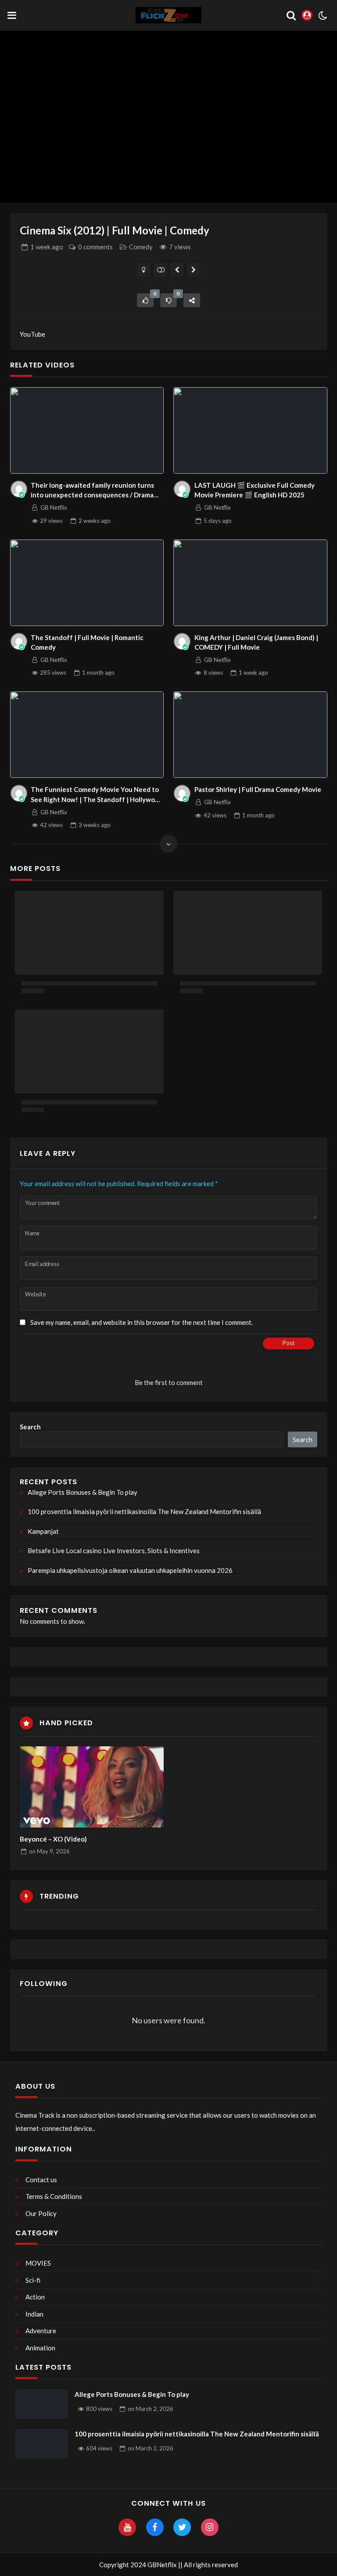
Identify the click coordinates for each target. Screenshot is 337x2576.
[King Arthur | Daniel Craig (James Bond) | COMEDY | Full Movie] (250, 583)
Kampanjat (43, 1531)
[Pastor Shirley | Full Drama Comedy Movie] (250, 735)
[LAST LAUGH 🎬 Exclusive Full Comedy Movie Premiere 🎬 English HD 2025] (250, 430)
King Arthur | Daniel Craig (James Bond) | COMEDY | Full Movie (256, 642)
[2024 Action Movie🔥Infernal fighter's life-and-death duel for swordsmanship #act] (177, 270)
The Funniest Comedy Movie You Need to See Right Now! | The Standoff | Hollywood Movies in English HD (97, 795)
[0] (145, 300)
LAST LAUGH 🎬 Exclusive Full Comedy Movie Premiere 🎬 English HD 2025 (255, 490)
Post (289, 1343)
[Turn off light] (144, 270)
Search (30, 1427)
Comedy (141, 247)
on (49, 1851)
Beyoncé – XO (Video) (53, 1839)
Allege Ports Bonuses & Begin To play (82, 1492)
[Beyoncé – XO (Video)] (92, 1787)
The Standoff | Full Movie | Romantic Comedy (87, 642)
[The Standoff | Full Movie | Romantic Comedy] (87, 583)
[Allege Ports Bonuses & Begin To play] (42, 2404)
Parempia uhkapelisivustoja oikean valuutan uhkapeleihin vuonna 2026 (130, 1570)
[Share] (192, 300)
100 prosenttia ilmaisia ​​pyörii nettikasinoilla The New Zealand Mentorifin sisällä (144, 1511)
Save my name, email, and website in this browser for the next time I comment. (142, 1322)
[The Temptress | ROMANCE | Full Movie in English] (194, 270)
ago (47, 247)
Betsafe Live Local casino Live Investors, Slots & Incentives (114, 1551)
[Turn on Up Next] (160, 270)
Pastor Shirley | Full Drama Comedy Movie (258, 789)
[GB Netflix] (19, 489)
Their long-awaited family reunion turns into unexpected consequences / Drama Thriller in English (92, 491)
